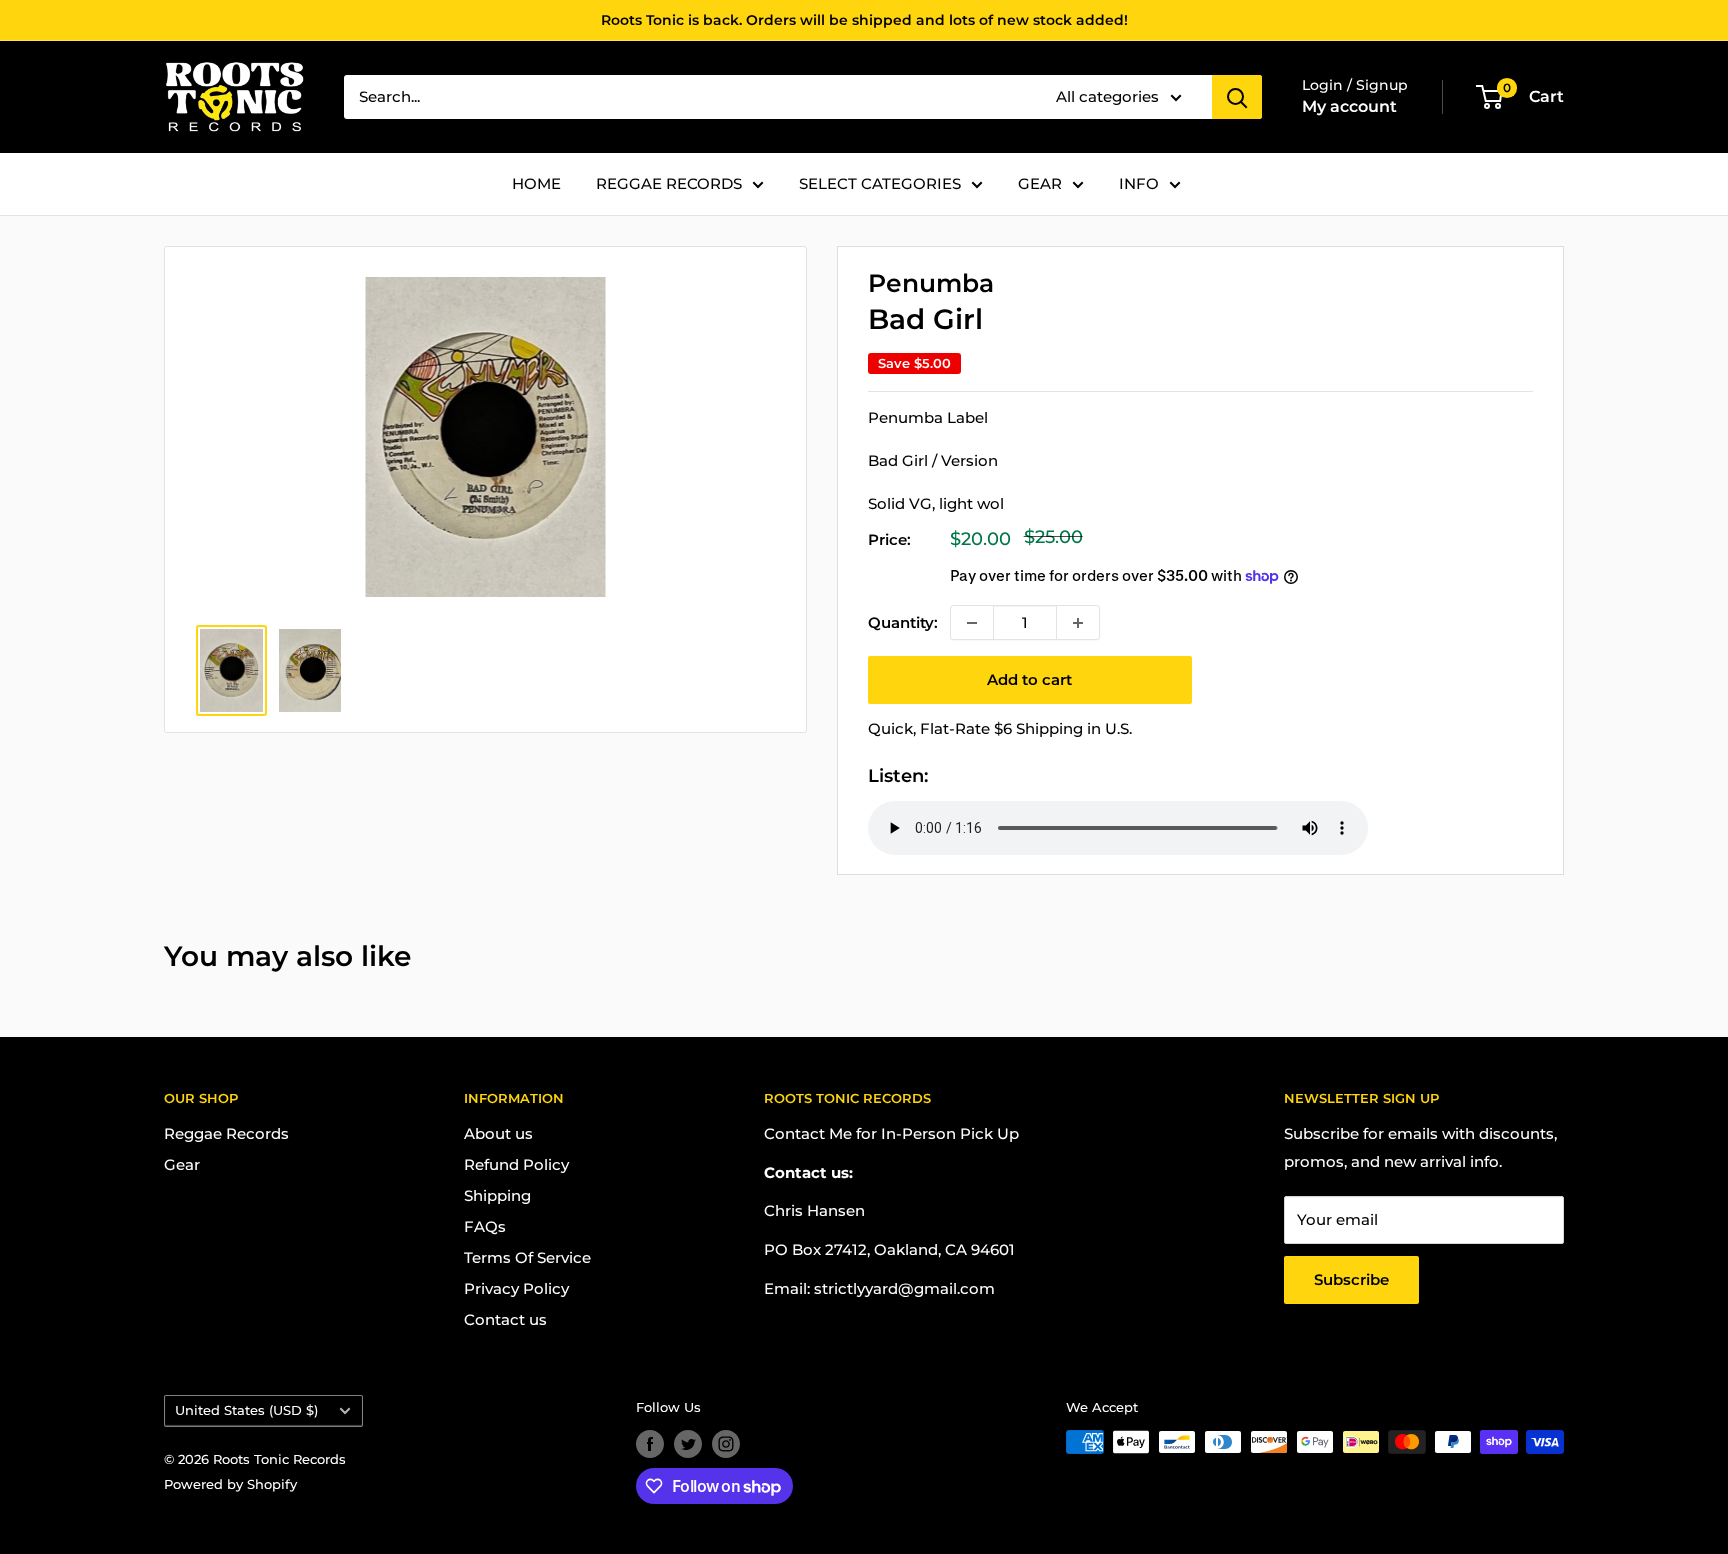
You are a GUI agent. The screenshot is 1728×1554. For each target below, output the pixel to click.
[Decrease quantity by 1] (972, 622)
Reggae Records (226, 1133)
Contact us (505, 1319)
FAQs (485, 1226)
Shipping (497, 1195)
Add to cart (1029, 679)
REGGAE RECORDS (669, 183)
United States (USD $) (246, 1410)
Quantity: (903, 622)
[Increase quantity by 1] (1078, 622)
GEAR (1040, 183)
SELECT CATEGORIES (880, 183)
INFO (1139, 183)
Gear (182, 1164)
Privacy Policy (516, 1288)
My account (1349, 106)
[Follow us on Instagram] (726, 1444)
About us (498, 1133)
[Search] (1237, 97)
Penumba (931, 283)
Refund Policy (516, 1164)
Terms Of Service (527, 1257)
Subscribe (1351, 1279)
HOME (536, 183)
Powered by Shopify (230, 1484)
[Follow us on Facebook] (650, 1444)
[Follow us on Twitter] (688, 1444)
